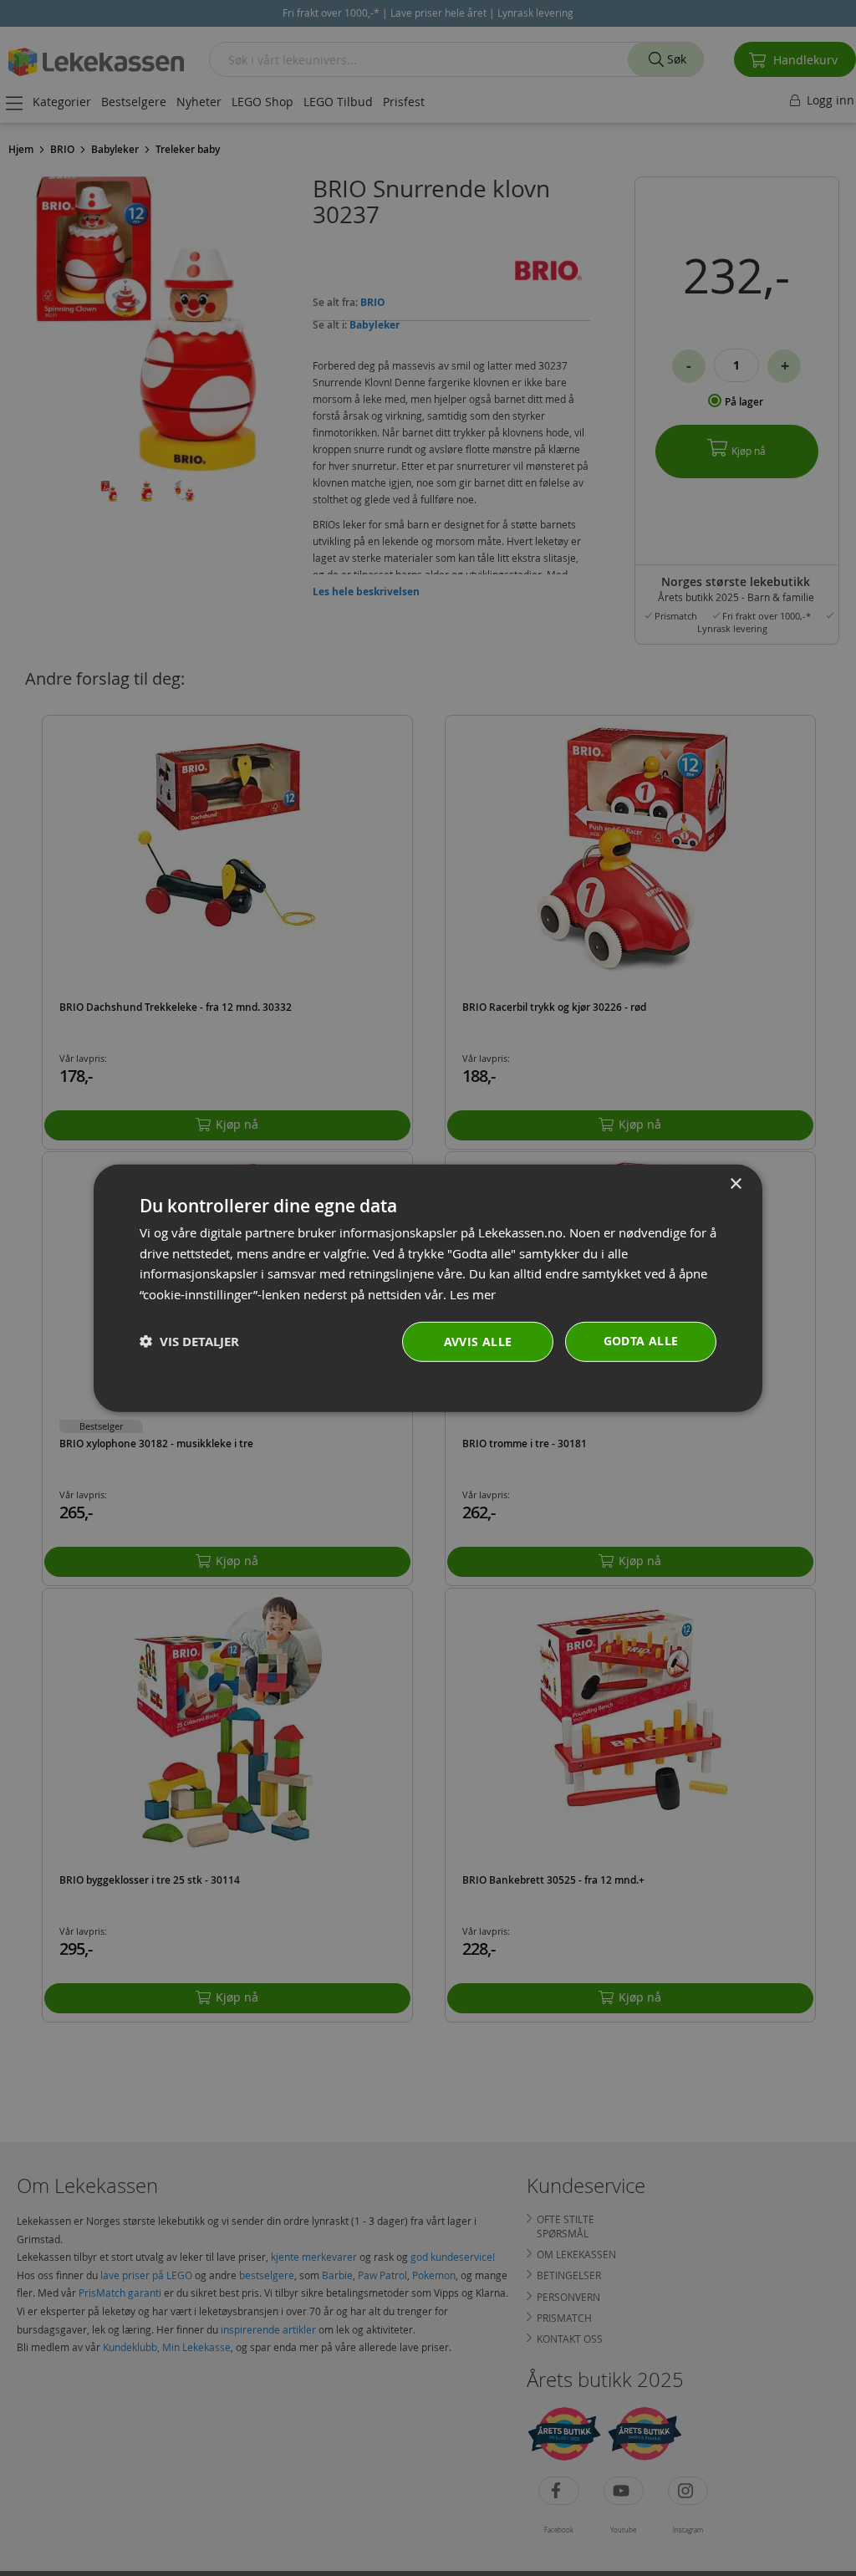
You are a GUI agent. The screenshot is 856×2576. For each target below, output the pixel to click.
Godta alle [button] (641, 1341)
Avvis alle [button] (478, 1342)
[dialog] (428, 1288)
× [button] (735, 1183)
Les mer (473, 1294)
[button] (189, 1342)
